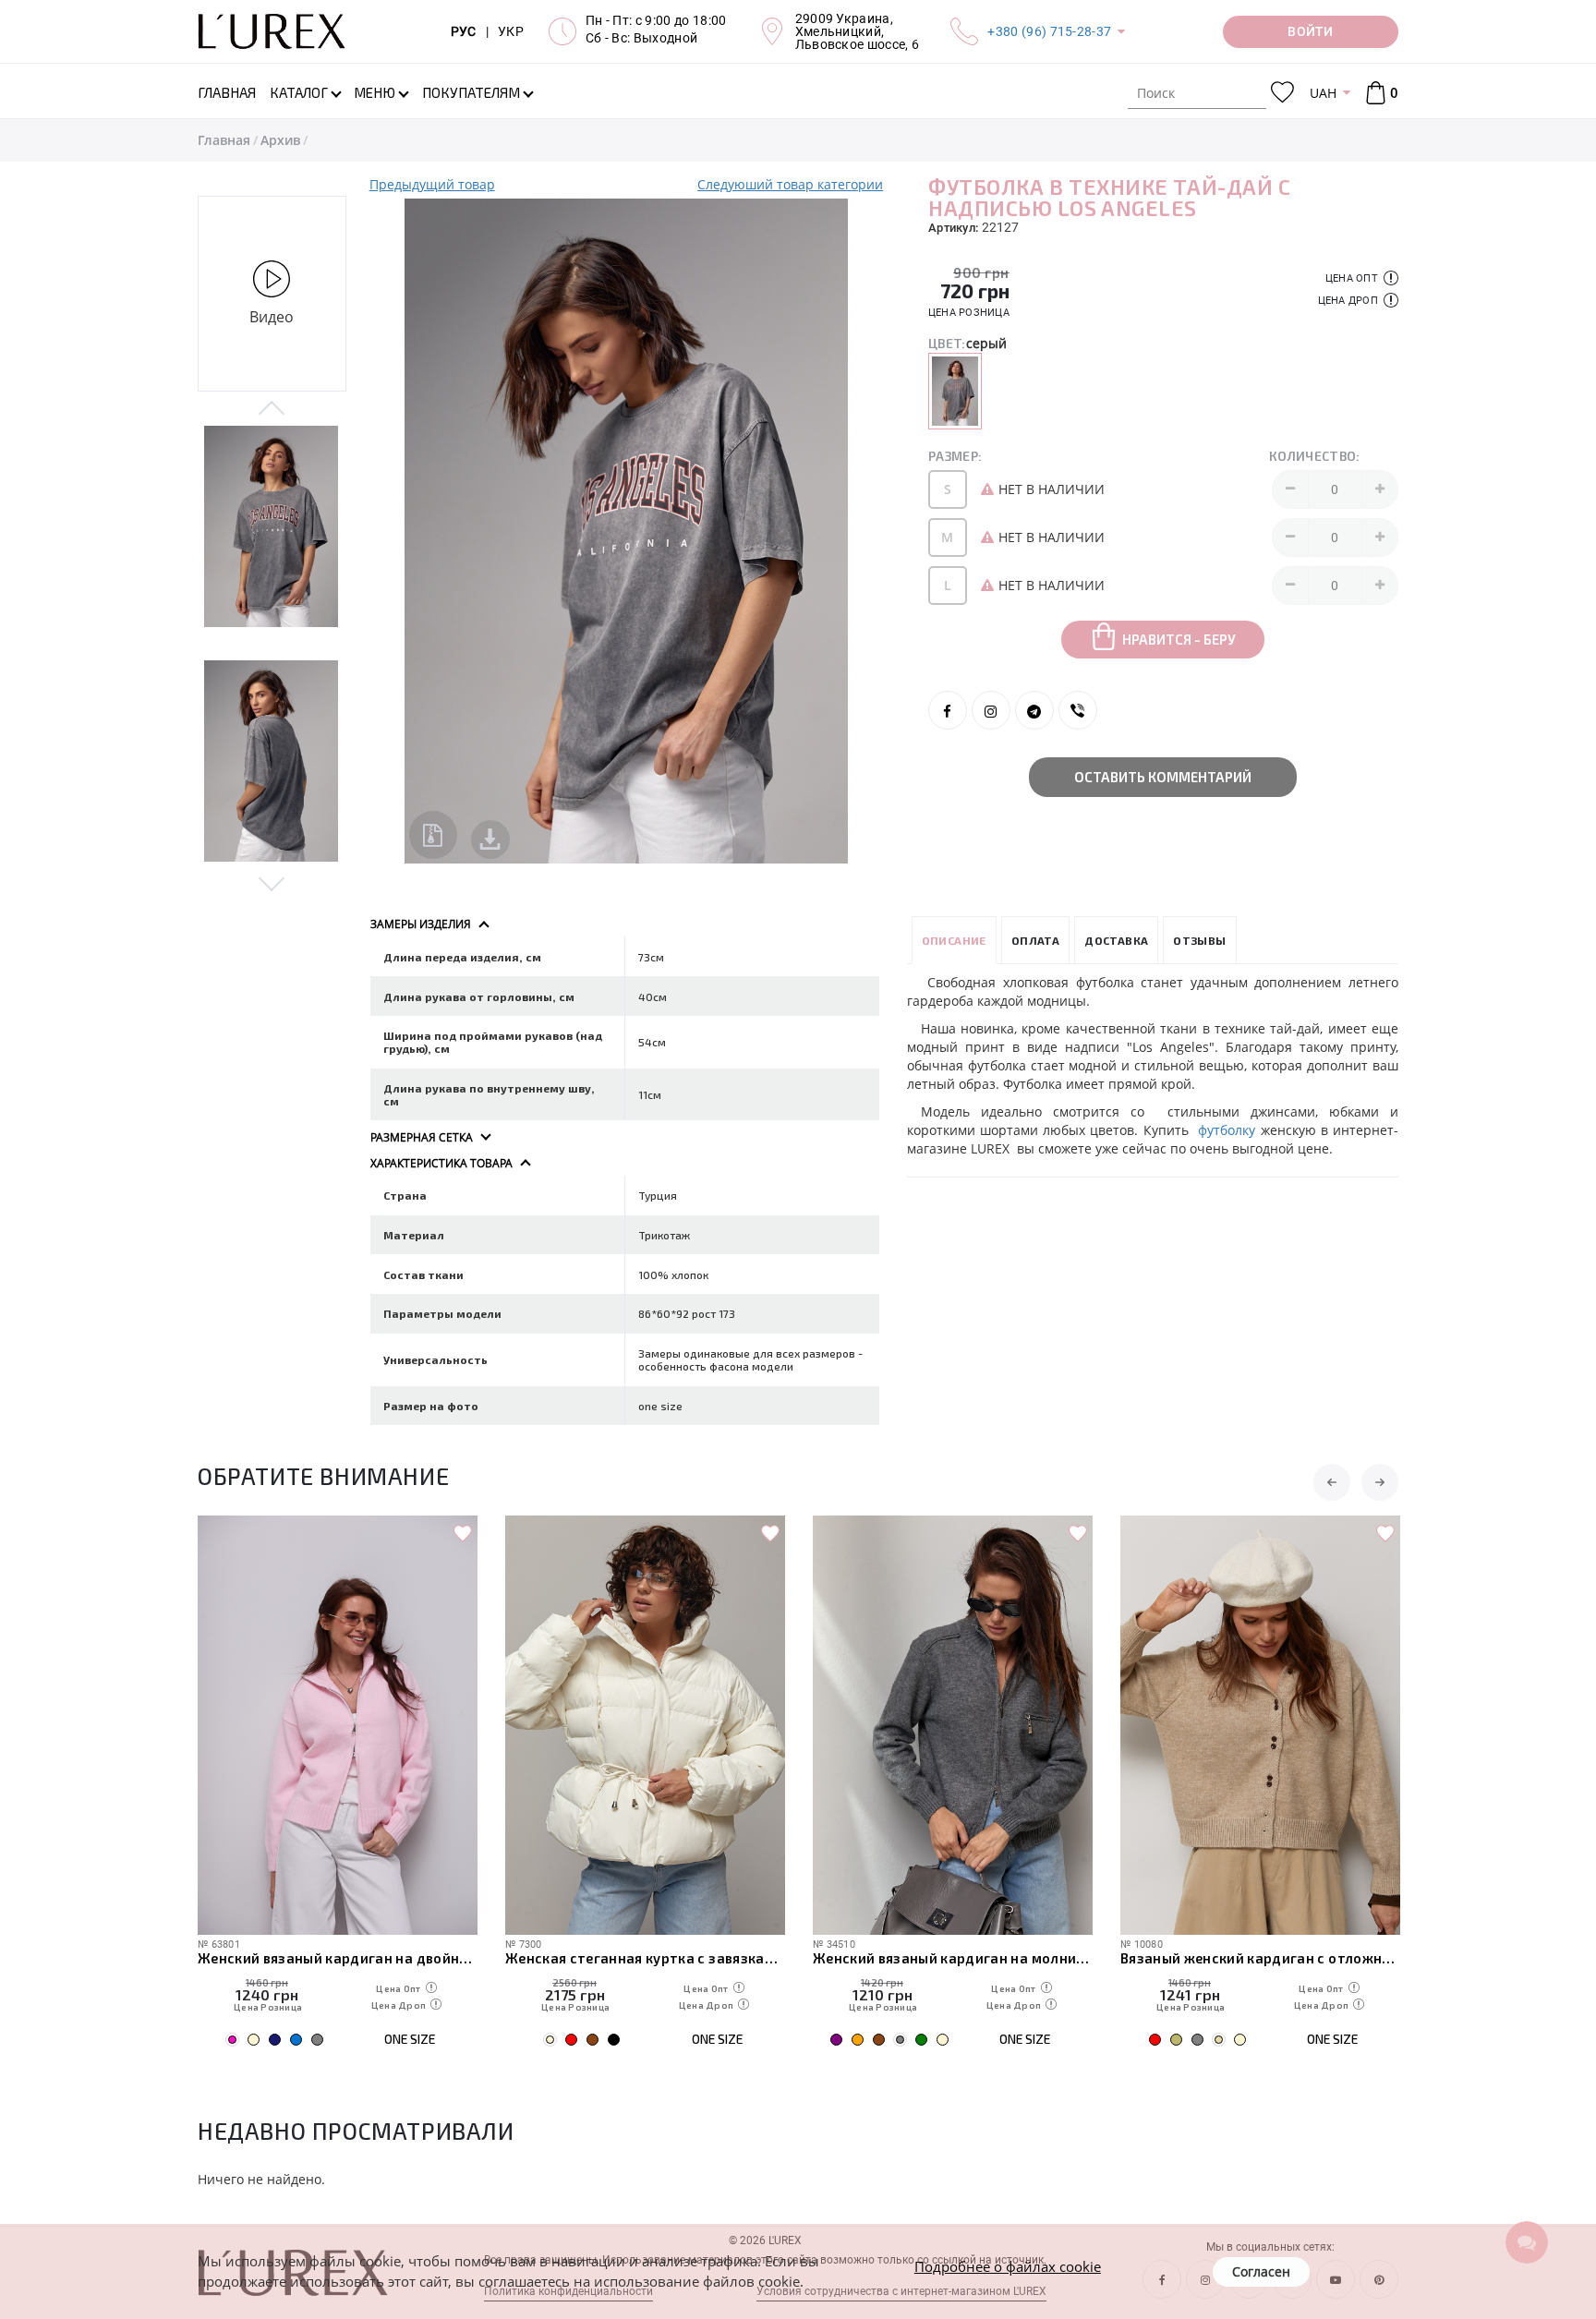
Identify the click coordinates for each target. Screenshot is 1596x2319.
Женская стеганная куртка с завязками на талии (645, 1958)
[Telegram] (1034, 710)
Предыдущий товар (432, 184)
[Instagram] (991, 710)
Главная (224, 140)
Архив (280, 140)
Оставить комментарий (1163, 777)
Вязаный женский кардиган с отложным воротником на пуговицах (1260, 1958)
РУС (464, 31)
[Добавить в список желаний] (463, 1534)
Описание (954, 940)
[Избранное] (1282, 93)
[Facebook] (948, 710)
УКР (511, 31)
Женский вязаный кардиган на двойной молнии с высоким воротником (338, 1958)
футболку (1227, 1130)
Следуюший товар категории (790, 184)
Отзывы (1199, 940)
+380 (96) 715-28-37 (1049, 31)
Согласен (1261, 2271)
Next (272, 883)
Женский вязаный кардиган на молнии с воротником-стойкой (953, 1958)
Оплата (1035, 940)
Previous (272, 409)
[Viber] (1078, 710)
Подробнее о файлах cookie (1008, 2266)
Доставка (1116, 940)
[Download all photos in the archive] (433, 835)
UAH (1323, 93)
